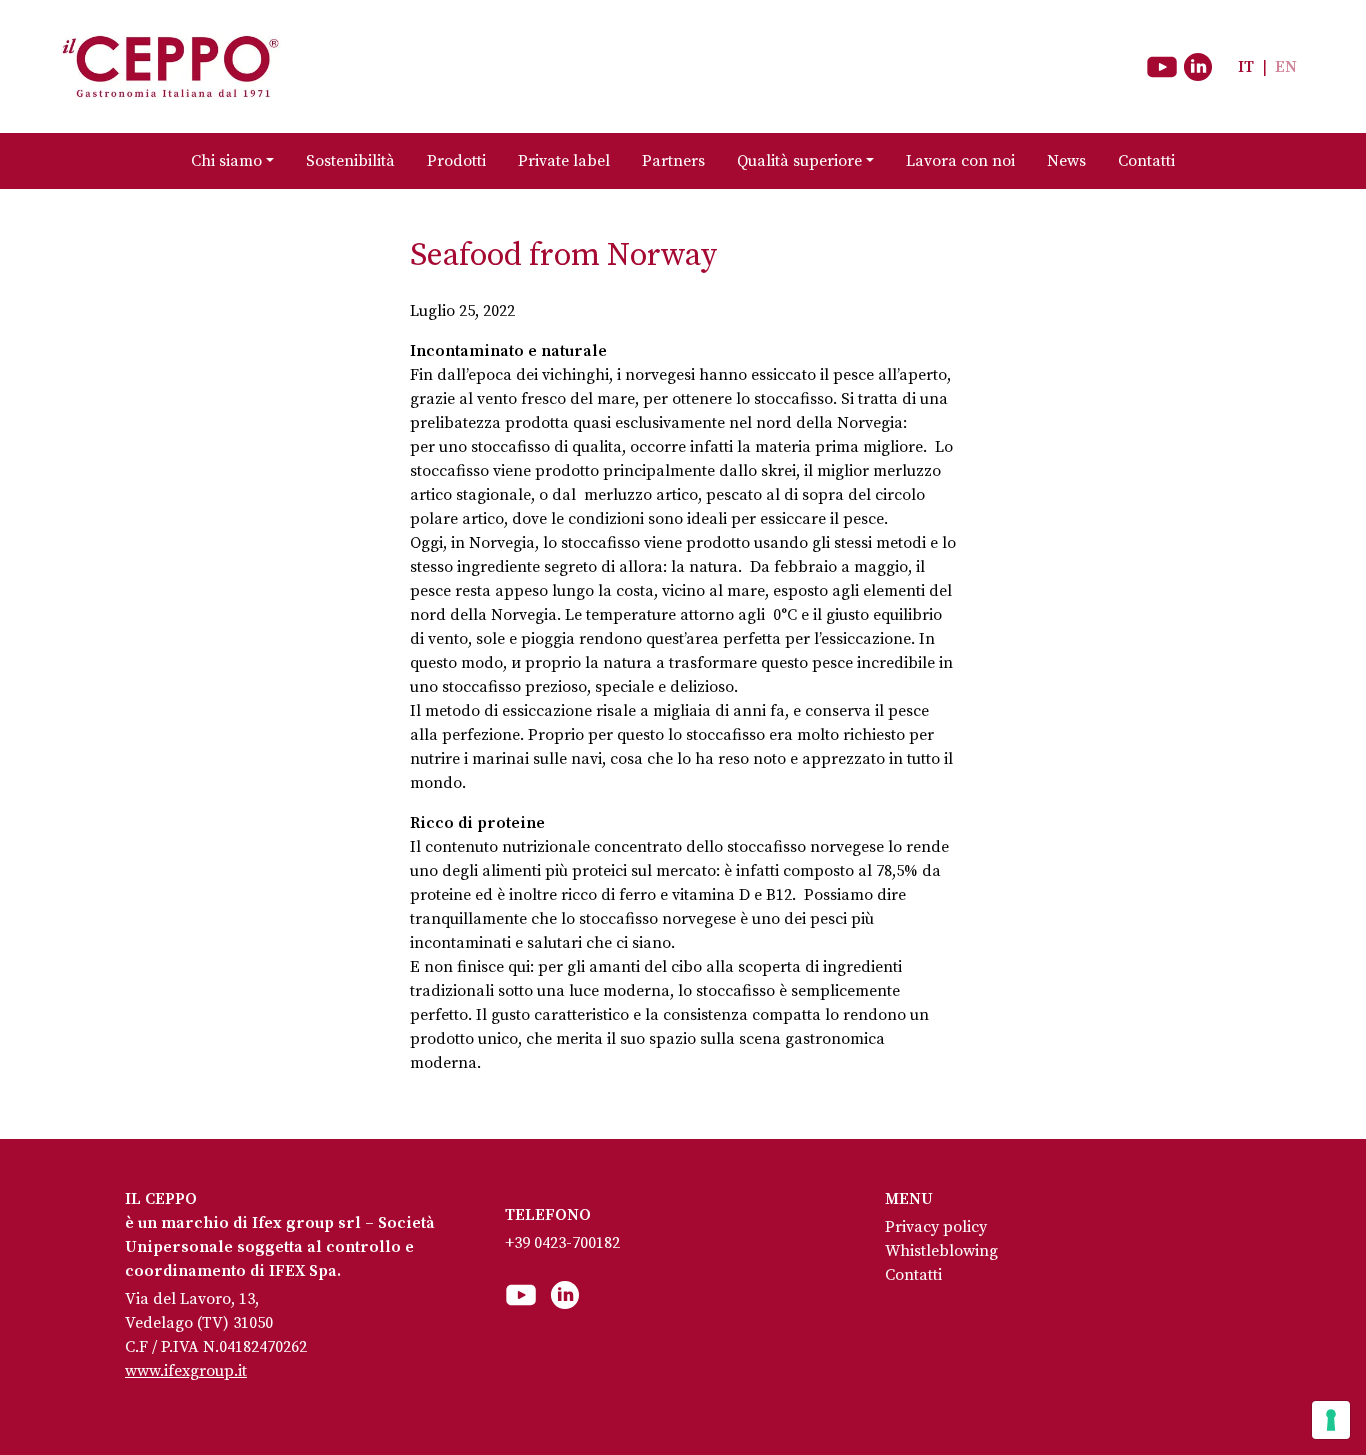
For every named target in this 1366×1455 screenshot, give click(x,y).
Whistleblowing (941, 1251)
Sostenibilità (350, 161)
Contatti (1146, 161)
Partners (673, 161)
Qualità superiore (799, 161)
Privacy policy (936, 1227)
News (1066, 161)
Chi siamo (226, 161)
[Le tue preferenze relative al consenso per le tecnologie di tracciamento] (1331, 1420)
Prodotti (456, 161)
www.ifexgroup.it (186, 1371)
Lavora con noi (960, 161)
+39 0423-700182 (562, 1243)
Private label (564, 161)
